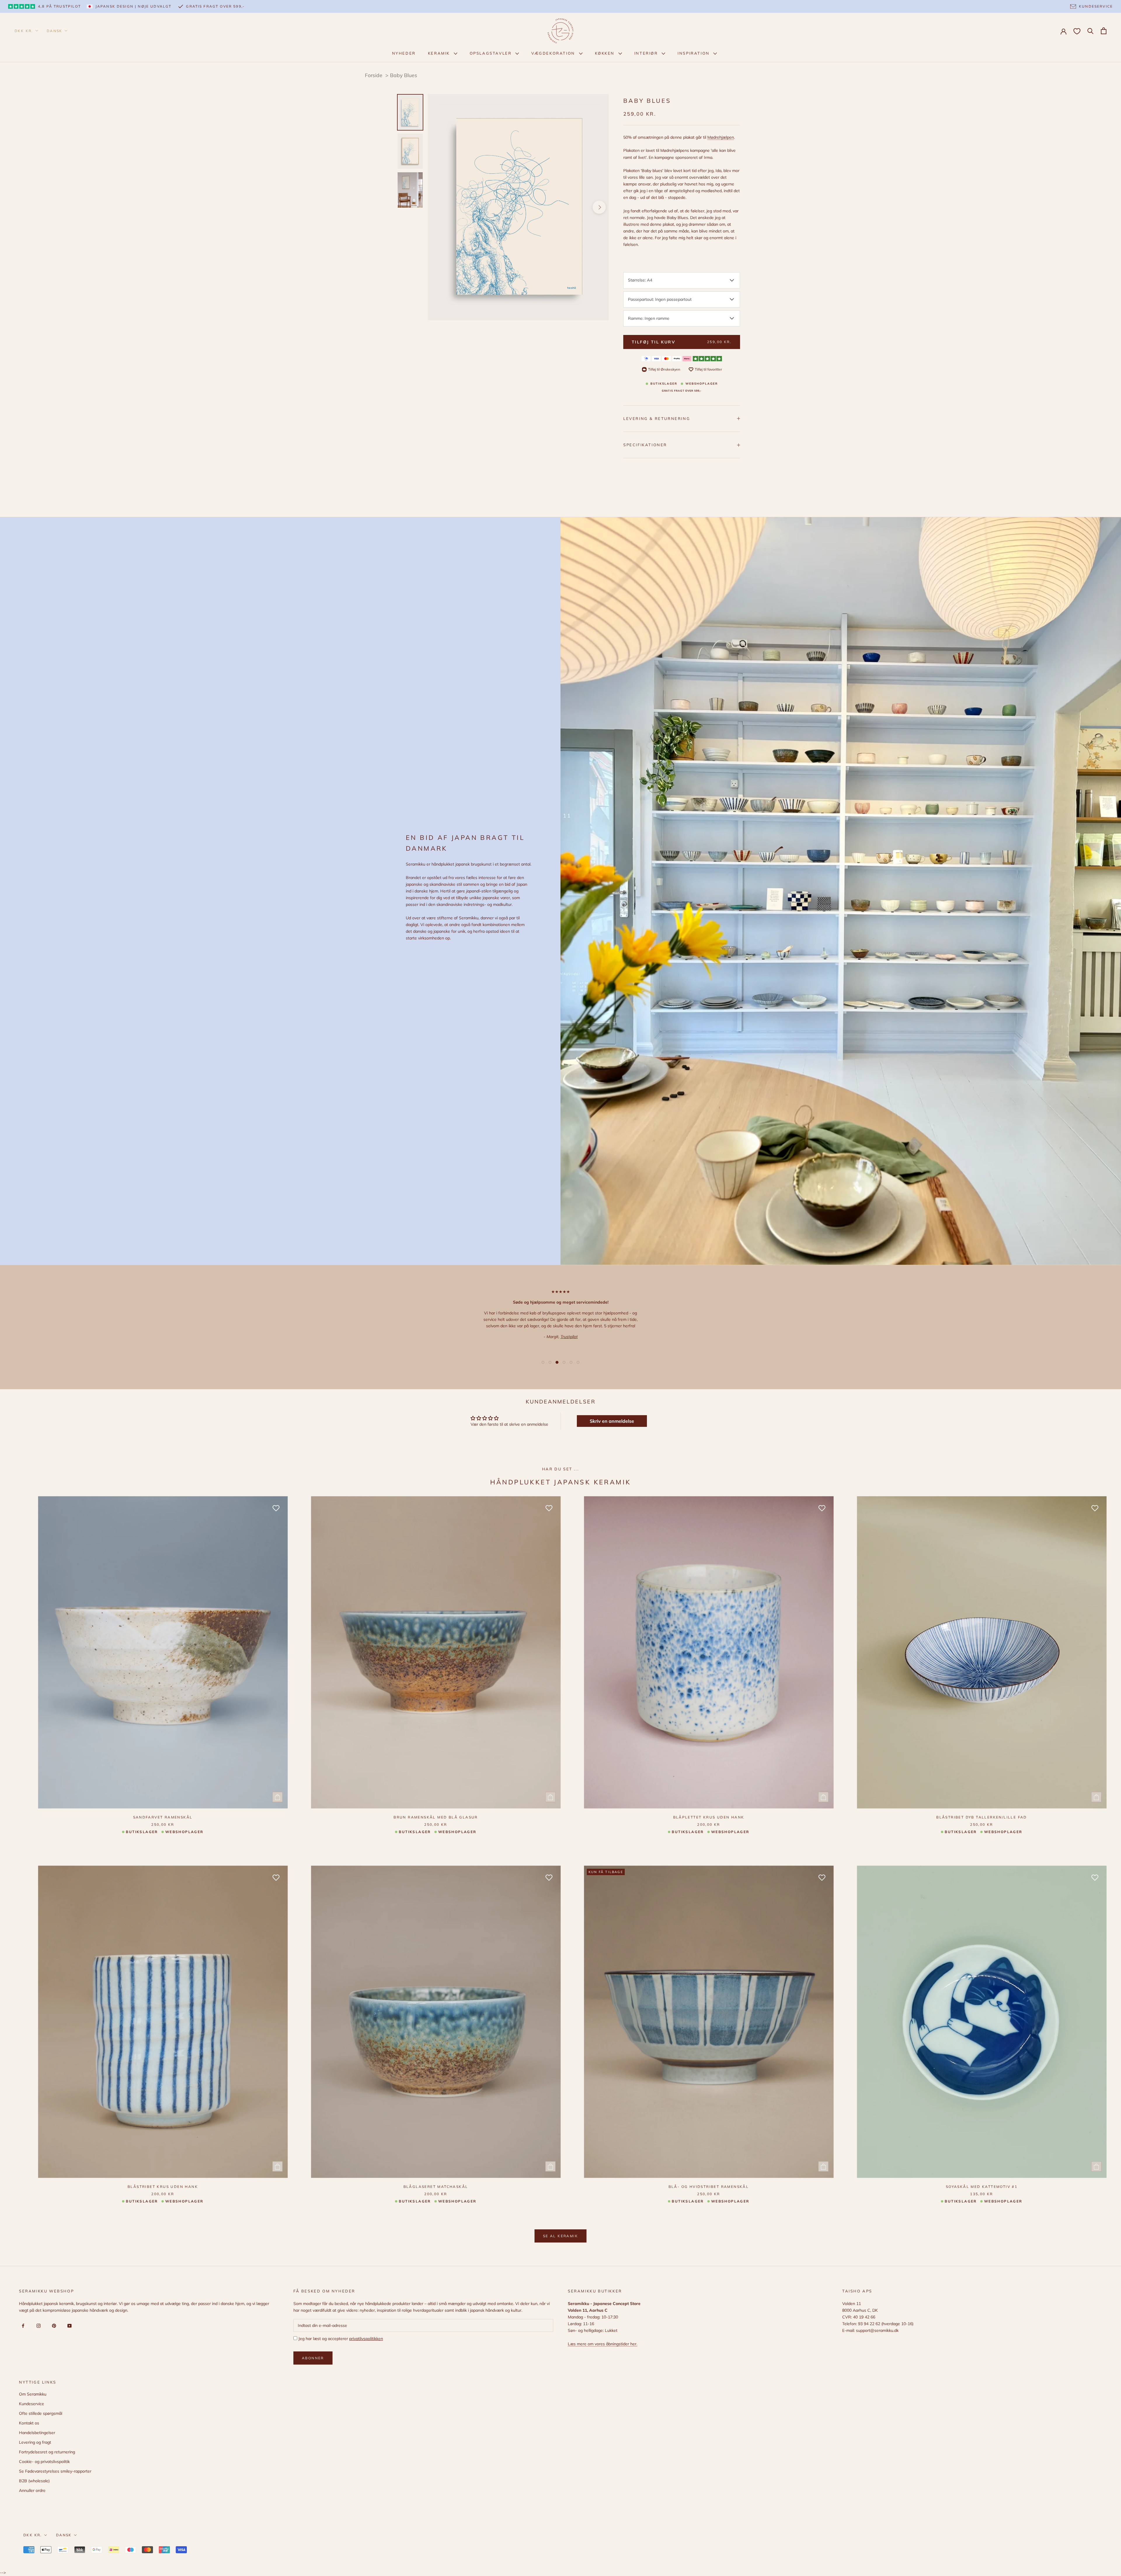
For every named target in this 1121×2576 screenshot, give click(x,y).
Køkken (606, 53)
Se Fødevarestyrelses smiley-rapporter (55, 2471)
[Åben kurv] (1104, 31)
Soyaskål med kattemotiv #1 (982, 2187)
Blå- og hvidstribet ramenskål (709, 2187)
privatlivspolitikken (366, 2339)
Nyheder (404, 53)
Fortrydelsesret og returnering (47, 2452)
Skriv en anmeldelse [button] (612, 1421)
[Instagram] (38, 2325)
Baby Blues (404, 75)
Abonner (313, 2358)
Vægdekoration (554, 53)
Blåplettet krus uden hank (709, 1817)
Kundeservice (32, 2404)
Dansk (55, 31)
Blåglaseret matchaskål (436, 2187)
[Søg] (1090, 31)
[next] (599, 207)
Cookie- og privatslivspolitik (44, 2462)
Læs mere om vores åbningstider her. (603, 2344)
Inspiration (694, 53)
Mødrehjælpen (721, 137)
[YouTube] (68, 2325)
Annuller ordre (32, 2490)
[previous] (437, 207)
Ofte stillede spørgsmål (41, 2413)
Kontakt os (29, 2423)
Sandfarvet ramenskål (163, 1817)
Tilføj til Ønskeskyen (664, 369)
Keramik (440, 53)
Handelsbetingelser (37, 2433)
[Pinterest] (53, 2325)
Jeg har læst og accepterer (340, 2339)
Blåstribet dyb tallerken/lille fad (982, 1817)
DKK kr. (24, 31)
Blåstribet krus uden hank (163, 2187)
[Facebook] (22, 2325)
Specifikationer (645, 445)
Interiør (647, 53)
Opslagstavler (491, 53)
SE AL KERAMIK (560, 2236)
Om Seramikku (33, 2394)
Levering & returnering (657, 418)
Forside (374, 75)
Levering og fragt (35, 2442)
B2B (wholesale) (34, 2481)
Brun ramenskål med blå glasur (436, 1817)
